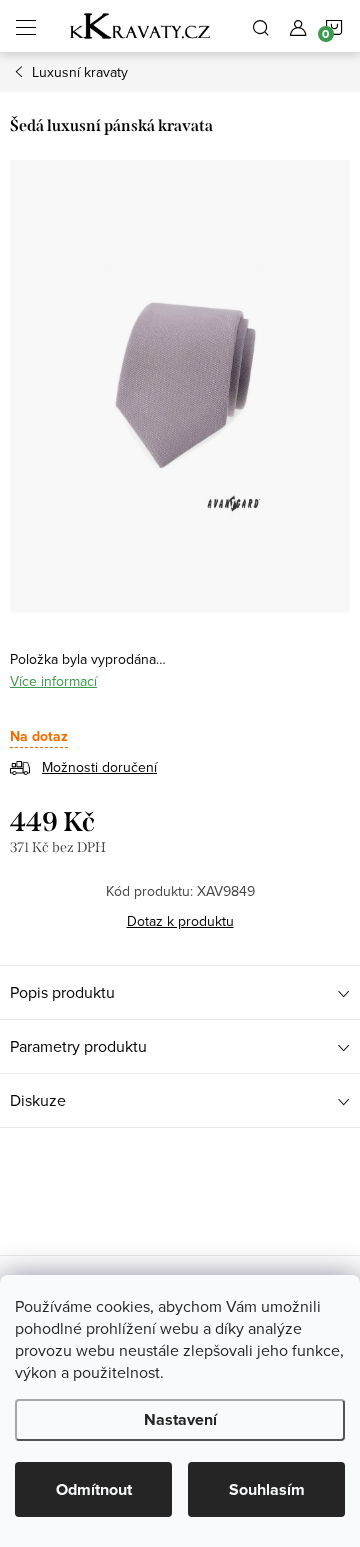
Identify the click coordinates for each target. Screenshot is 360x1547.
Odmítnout (94, 1489)
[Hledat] (261, 26)
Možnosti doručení (99, 767)
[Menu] (26, 26)
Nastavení (180, 1419)
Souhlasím (267, 1489)
